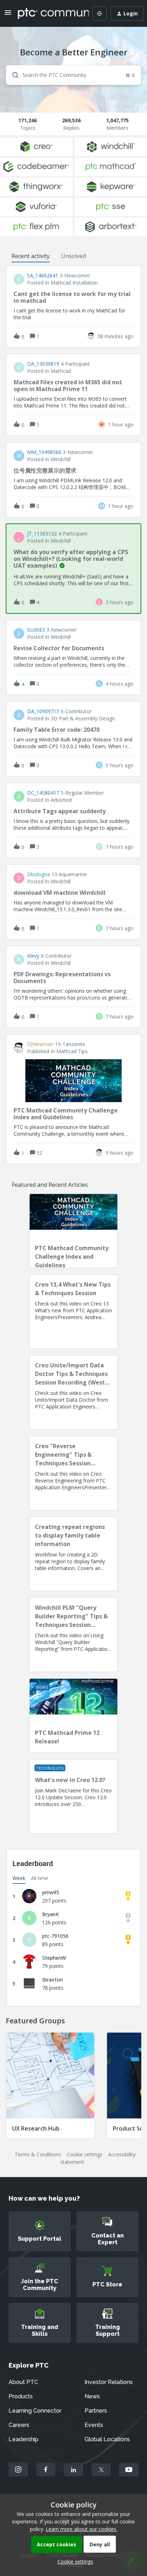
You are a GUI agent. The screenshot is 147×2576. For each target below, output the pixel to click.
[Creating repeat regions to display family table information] (73, 1554)
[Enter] (12, 75)
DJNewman (40, 1044)
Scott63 (36, 630)
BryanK (50, 1914)
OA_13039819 (43, 364)
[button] (73, 2562)
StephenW (54, 1958)
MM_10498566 (44, 452)
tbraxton (52, 1980)
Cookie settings (85, 2154)
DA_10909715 (43, 711)
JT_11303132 (42, 534)
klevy (33, 956)
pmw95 (51, 1892)
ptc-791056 (55, 1936)
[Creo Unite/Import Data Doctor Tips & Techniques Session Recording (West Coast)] (73, 1392)
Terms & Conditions (38, 2154)
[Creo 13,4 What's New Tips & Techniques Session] (73, 1312)
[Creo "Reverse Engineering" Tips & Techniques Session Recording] (73, 1473)
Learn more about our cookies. (82, 2529)
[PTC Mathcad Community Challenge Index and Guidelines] (73, 1231)
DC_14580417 (43, 793)
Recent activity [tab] (31, 256)
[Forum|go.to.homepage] (48, 14)
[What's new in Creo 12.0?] (73, 1796)
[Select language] (100, 14)
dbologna (39, 874)
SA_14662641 (43, 276)
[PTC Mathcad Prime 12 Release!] (73, 1716)
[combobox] (73, 75)
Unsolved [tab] (73, 256)
